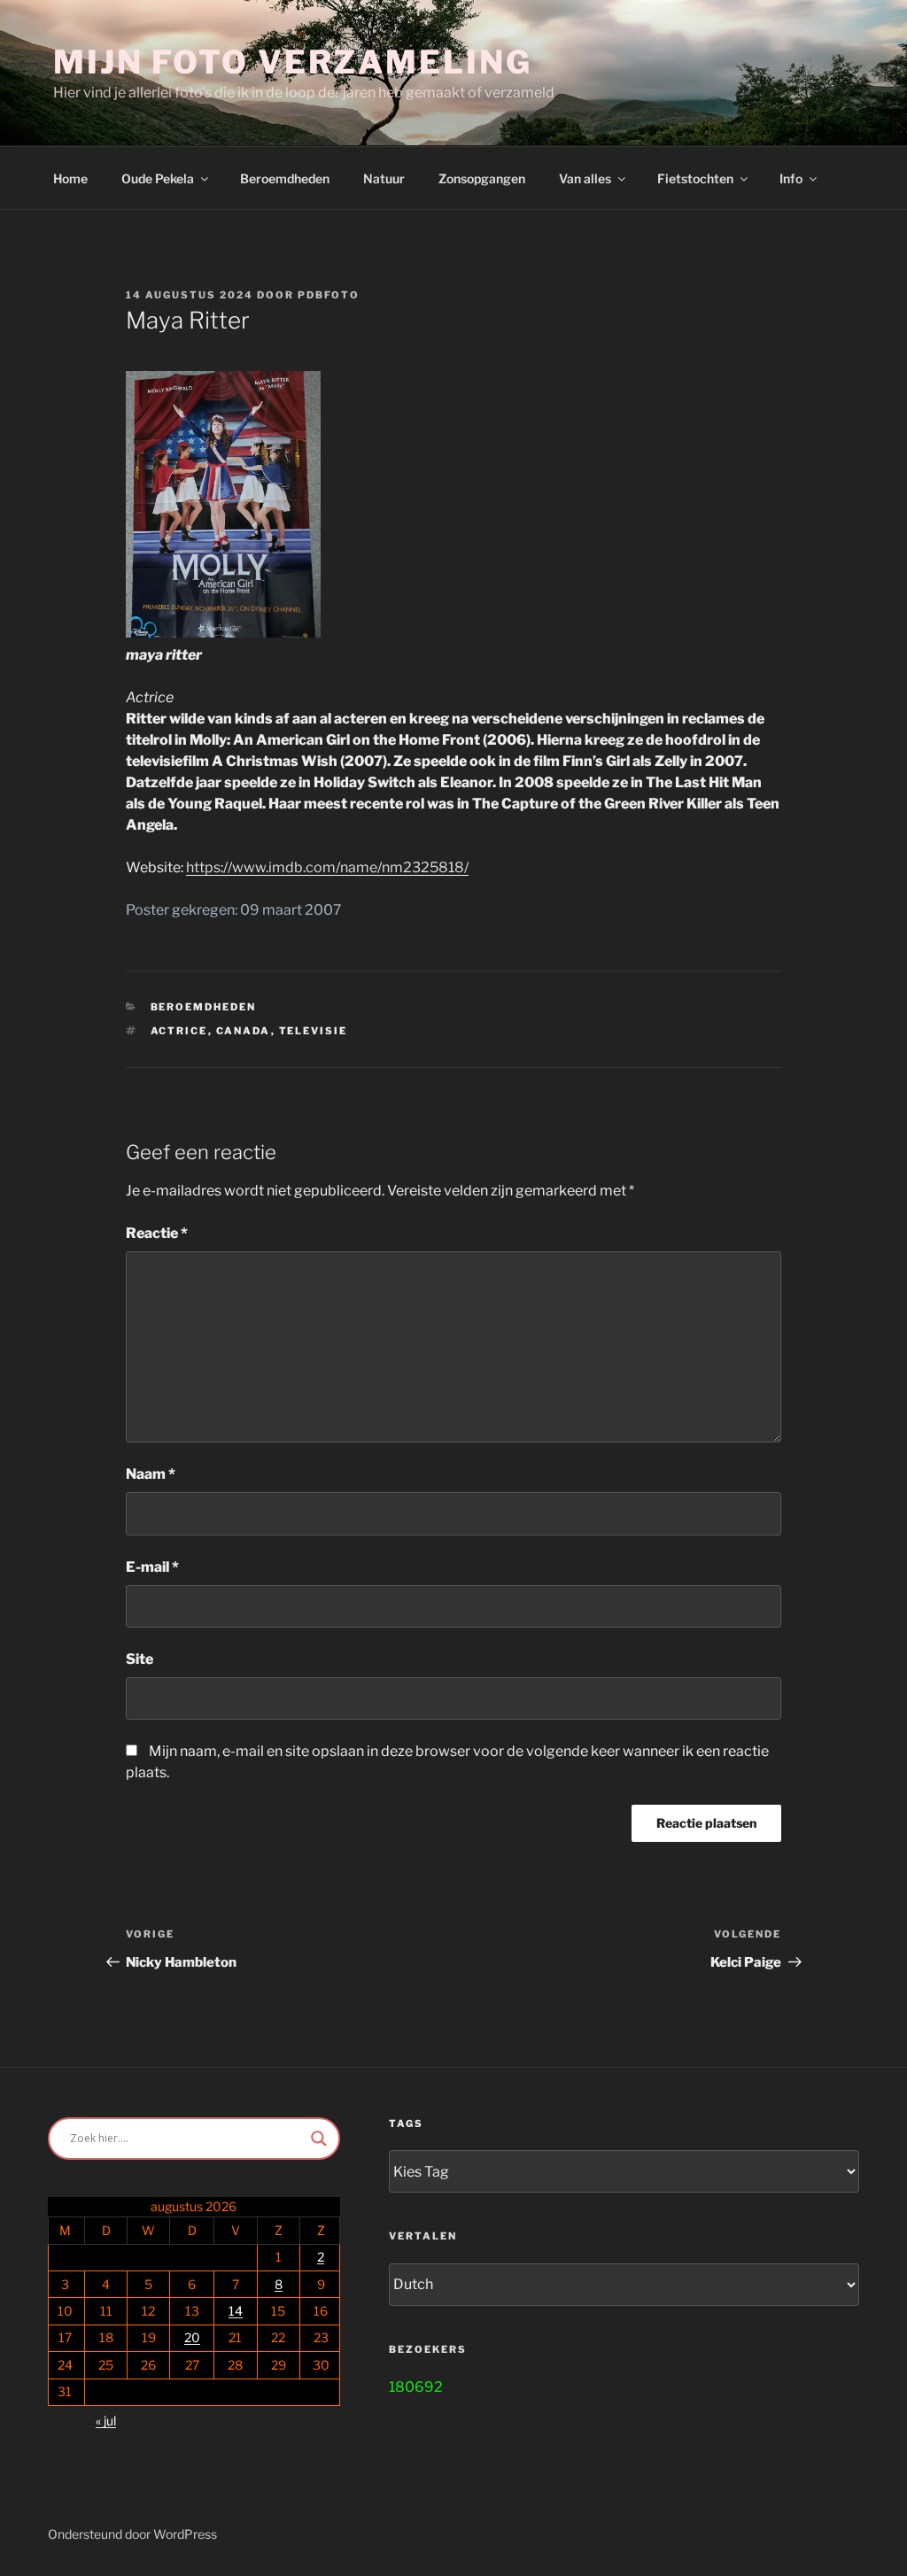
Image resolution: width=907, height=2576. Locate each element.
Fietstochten (695, 178)
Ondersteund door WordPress (132, 2534)
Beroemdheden (285, 178)
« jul (106, 2421)
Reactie (157, 1233)
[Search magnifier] (319, 2139)
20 (192, 2337)
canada (244, 1031)
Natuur (384, 178)
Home (70, 178)
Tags (406, 2123)
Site (140, 1659)
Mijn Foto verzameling (292, 62)
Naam (151, 1474)
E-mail (152, 1567)
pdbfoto (329, 295)
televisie (314, 1031)
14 (236, 2311)
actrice (179, 1031)
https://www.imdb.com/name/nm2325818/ (327, 867)
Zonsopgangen (482, 178)
